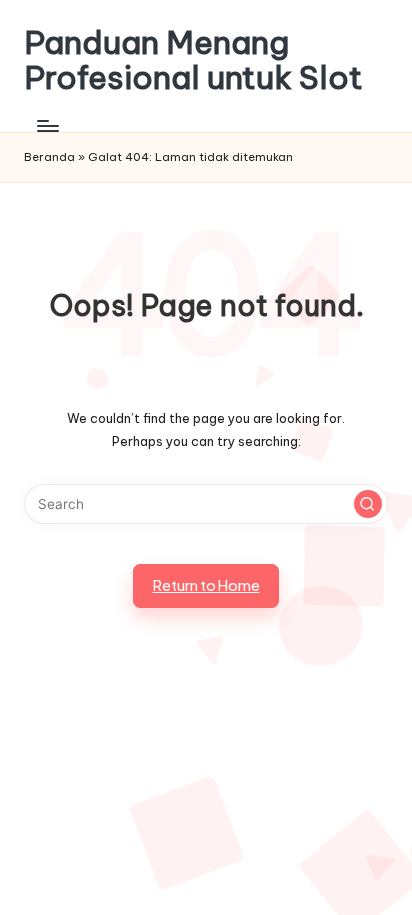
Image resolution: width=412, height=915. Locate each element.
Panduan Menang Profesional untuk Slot (193, 60)
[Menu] (47, 125)
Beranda (49, 157)
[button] (368, 504)
